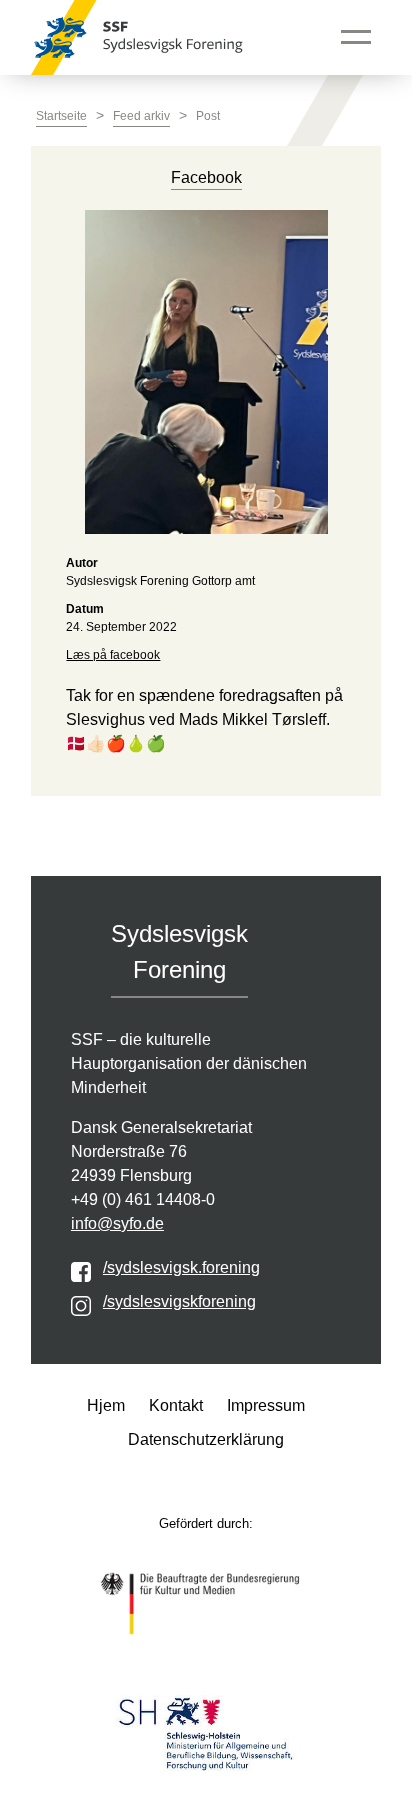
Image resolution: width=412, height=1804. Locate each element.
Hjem (106, 1405)
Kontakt (176, 1405)
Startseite (61, 116)
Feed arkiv (141, 116)
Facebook (206, 177)
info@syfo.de (117, 1223)
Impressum (266, 1405)
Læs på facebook (113, 655)
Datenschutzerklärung (206, 1439)
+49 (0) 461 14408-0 (143, 1199)
